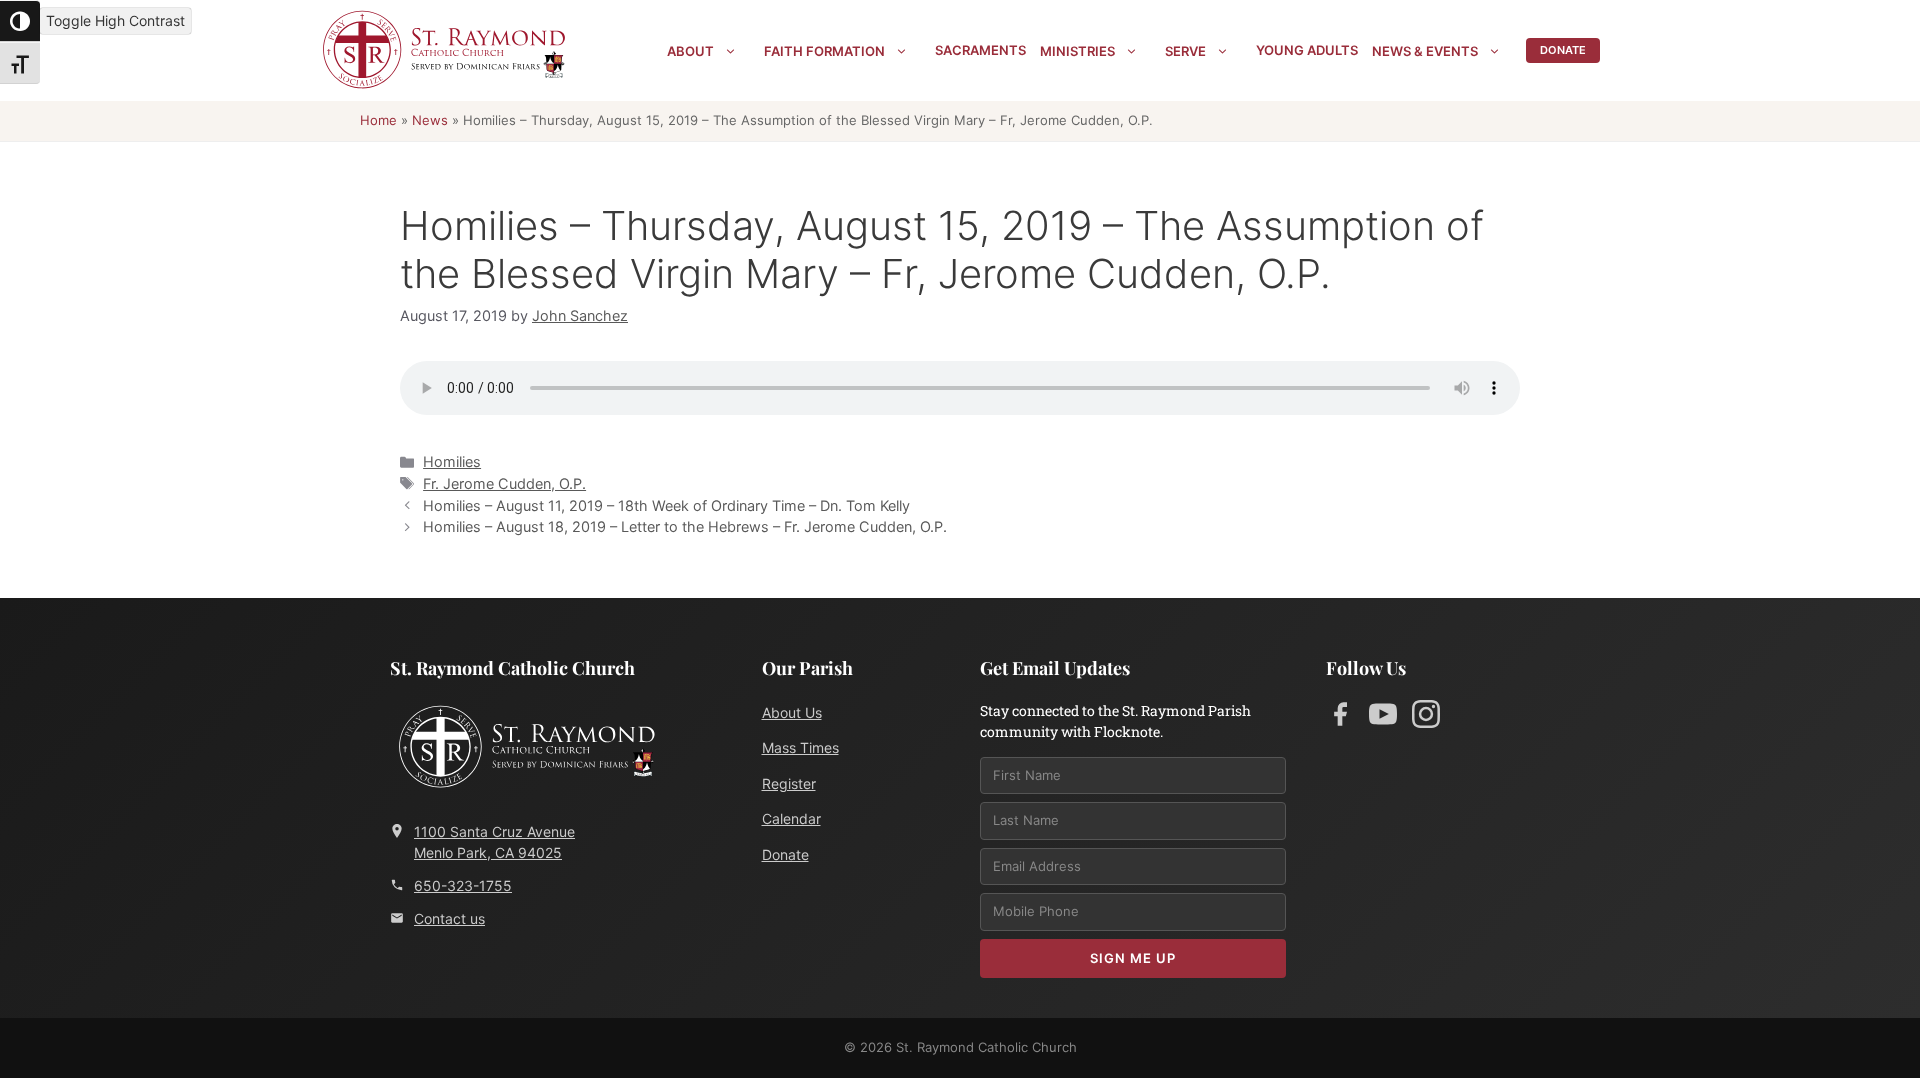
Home (378, 120)
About (690, 51)
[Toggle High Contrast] (20, 21)
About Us (792, 712)
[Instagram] (1426, 718)
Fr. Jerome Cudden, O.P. (504, 483)
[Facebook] (1340, 718)
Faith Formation (824, 51)
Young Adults (1307, 50)
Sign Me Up (1133, 958)
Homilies (452, 461)
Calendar (791, 818)
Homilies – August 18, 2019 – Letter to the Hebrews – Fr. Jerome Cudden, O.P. (685, 526)
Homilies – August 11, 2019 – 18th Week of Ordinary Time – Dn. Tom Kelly (666, 505)
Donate (1563, 50)
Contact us (449, 918)
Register (789, 783)
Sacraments (980, 50)
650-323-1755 (463, 885)
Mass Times (800, 747)
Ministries (1077, 51)
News (430, 120)
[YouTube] (1383, 718)
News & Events (1425, 51)
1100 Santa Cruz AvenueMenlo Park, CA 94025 (494, 842)
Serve (1185, 51)
